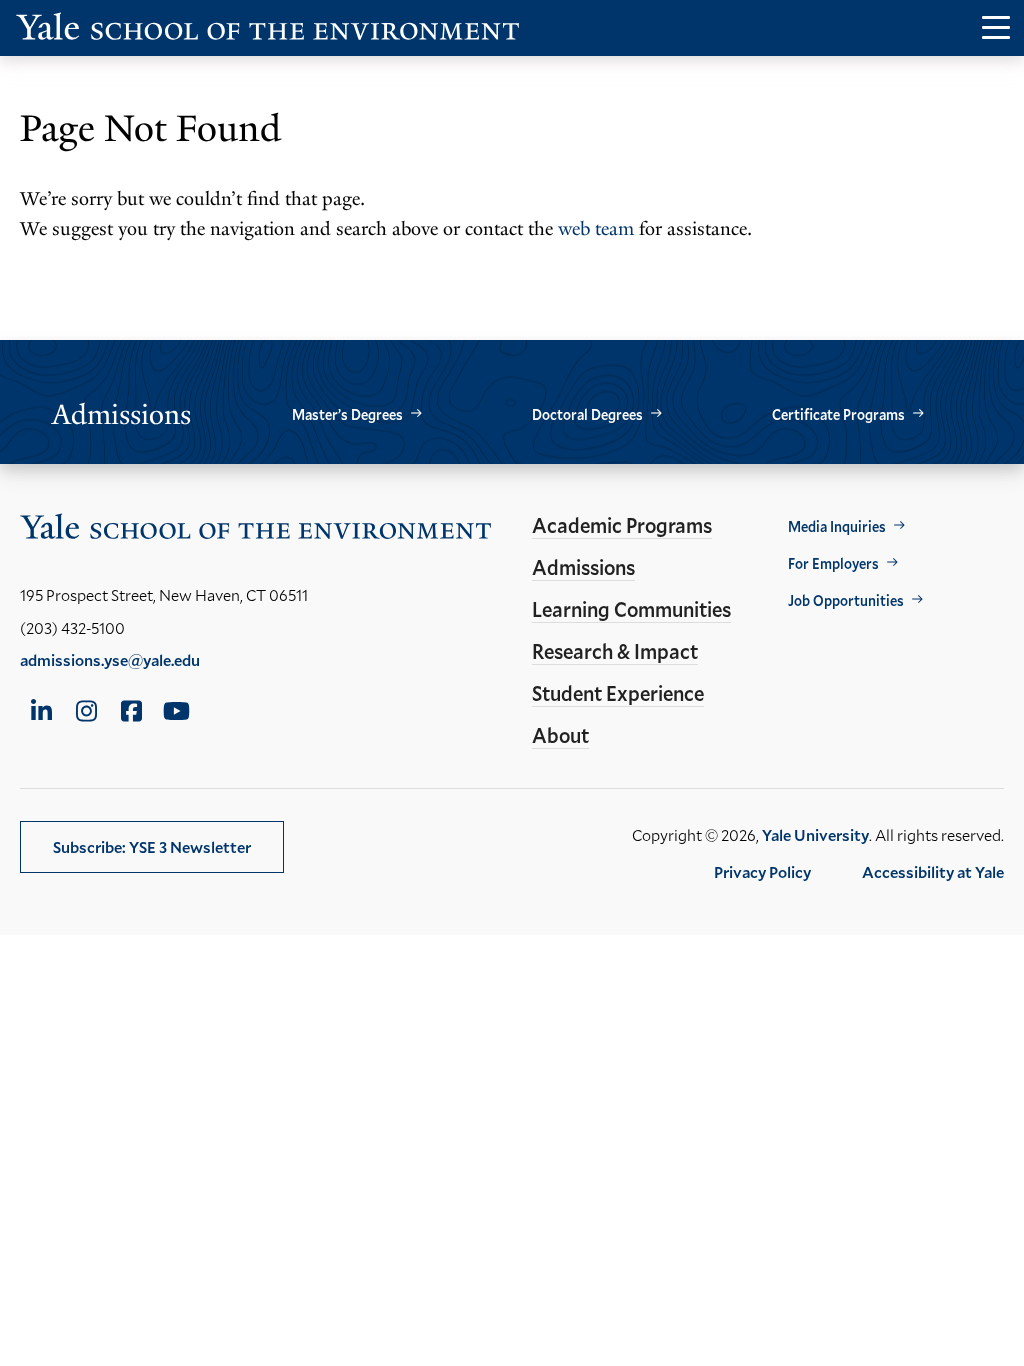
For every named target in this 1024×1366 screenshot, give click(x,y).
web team (596, 229)
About (560, 735)
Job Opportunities (846, 600)
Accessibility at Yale (933, 871)
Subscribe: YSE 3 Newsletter (152, 846)
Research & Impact (615, 651)
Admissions (583, 567)
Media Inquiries (837, 526)
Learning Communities (631, 609)
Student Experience (618, 693)
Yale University (815, 834)
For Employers (833, 563)
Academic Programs (622, 525)
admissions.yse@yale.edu (110, 659)
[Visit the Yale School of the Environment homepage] (268, 30)
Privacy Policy (762, 871)
